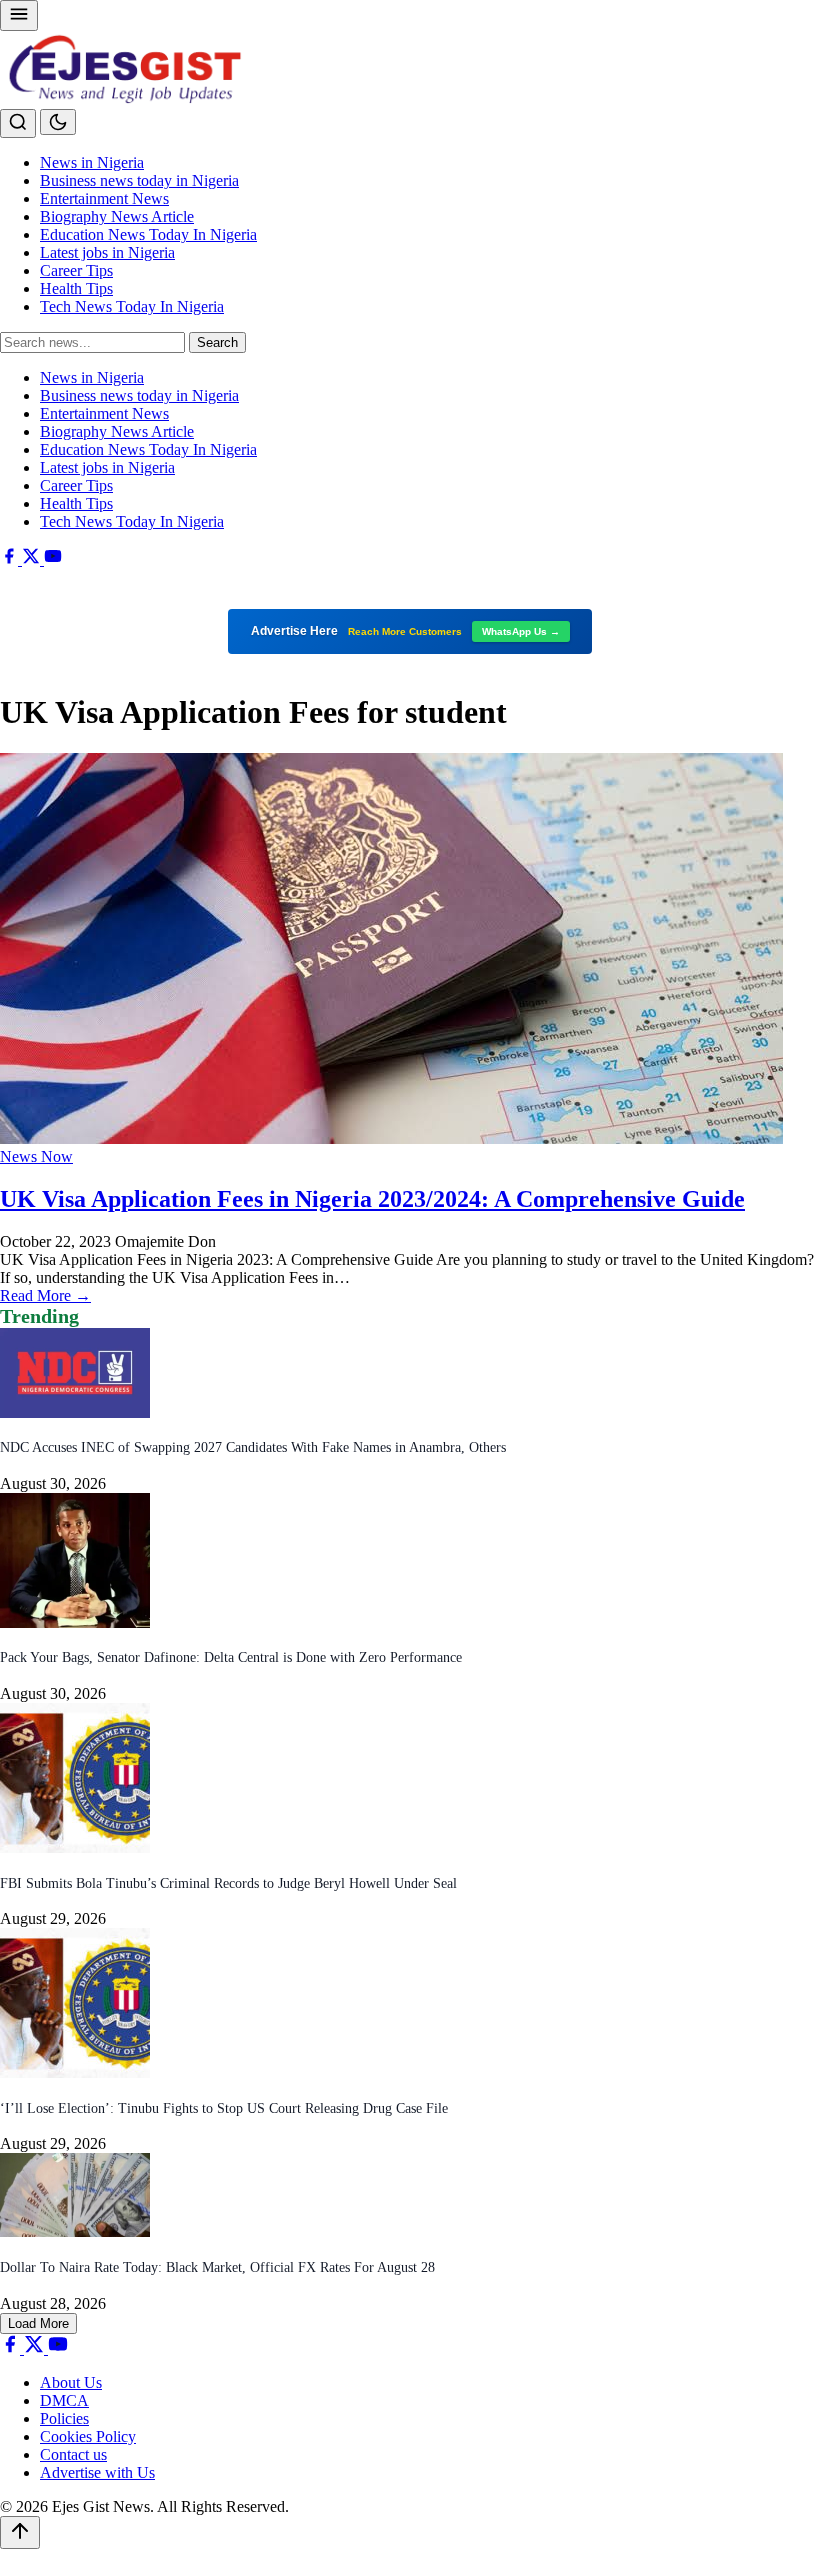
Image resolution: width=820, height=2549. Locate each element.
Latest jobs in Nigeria (107, 252)
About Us (71, 2382)
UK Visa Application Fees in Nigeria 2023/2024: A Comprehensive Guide (372, 1199)
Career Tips (76, 270)
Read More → (45, 1295)
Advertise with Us (97, 2472)
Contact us (73, 2454)
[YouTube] (53, 559)
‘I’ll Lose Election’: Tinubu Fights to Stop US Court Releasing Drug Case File (224, 2108)
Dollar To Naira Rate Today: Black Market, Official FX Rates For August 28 (217, 2267)
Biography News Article (117, 216)
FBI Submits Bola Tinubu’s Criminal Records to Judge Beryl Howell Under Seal (228, 1883)
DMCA (64, 2400)
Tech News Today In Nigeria (132, 306)
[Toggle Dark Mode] (58, 122)
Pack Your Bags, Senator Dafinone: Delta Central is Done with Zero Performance (231, 1657)
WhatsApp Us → (521, 631)
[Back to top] (20, 2532)
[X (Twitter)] (33, 559)
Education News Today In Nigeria (148, 234)
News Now (36, 1156)
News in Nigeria (92, 162)
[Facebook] (11, 559)
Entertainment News (104, 198)
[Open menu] (19, 15)
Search (217, 342)
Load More (38, 2323)
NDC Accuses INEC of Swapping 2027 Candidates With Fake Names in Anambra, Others (253, 1447)
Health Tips (76, 288)
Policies (64, 2418)
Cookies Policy (88, 2436)
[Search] (18, 123)
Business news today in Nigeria (139, 180)
